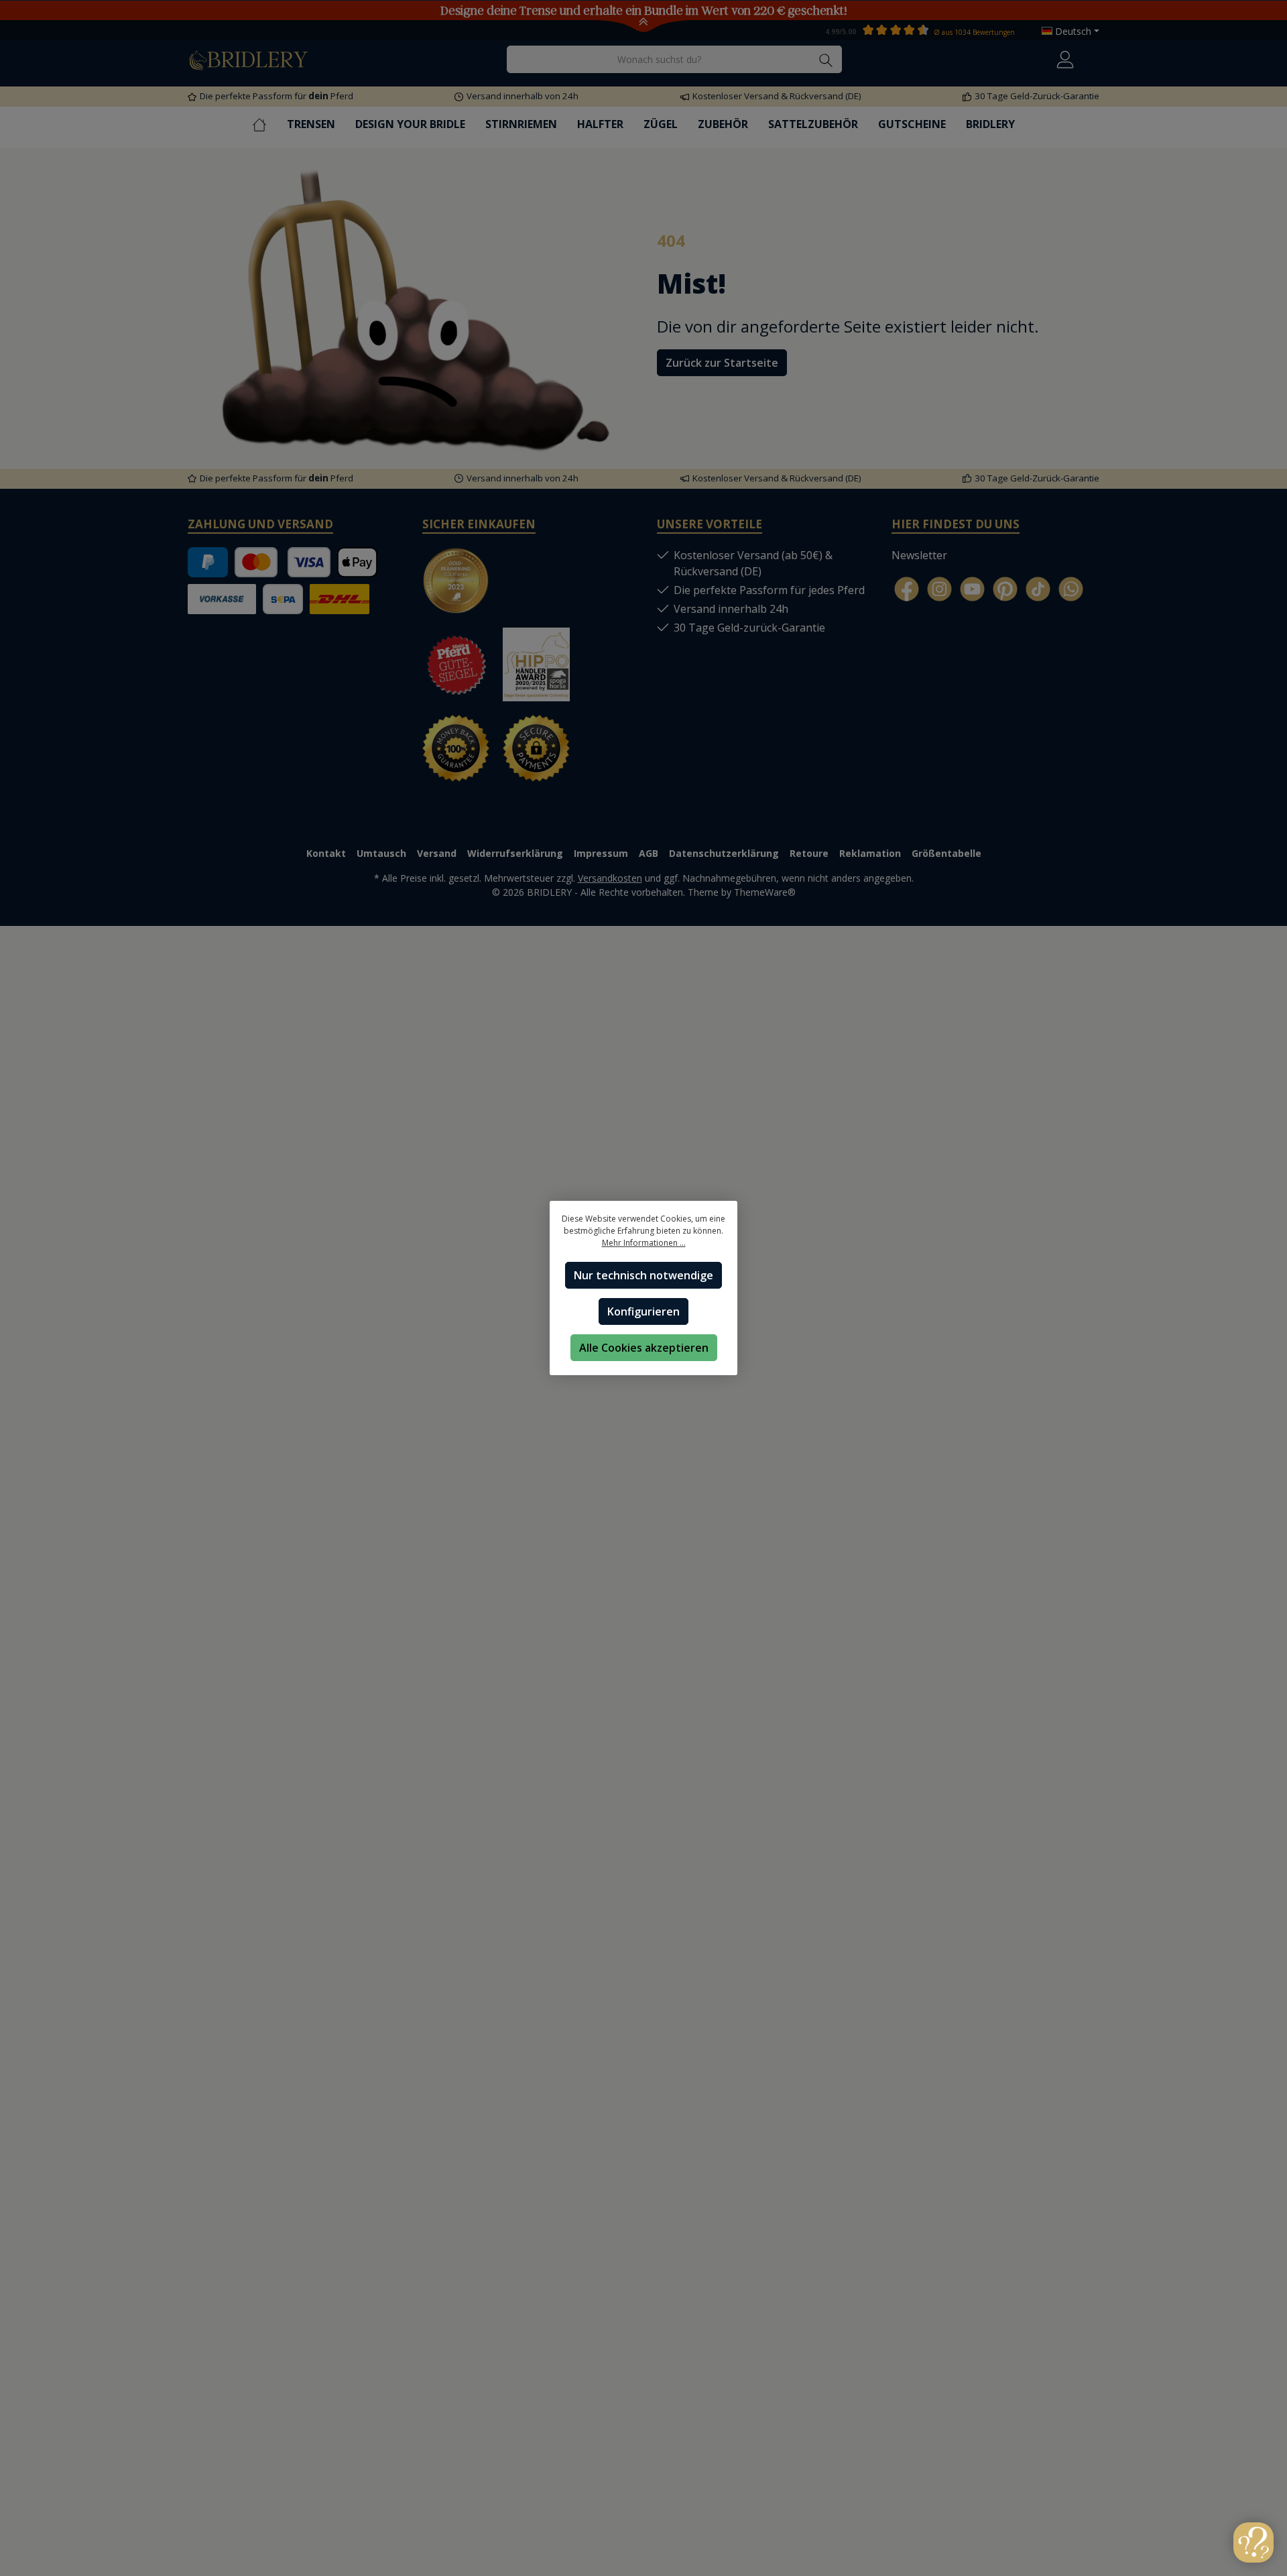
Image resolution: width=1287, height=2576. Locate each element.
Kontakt (326, 853)
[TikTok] (1038, 589)
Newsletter (919, 555)
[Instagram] (939, 589)
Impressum (601, 853)
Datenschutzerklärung (724, 853)
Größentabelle (946, 853)
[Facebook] (907, 589)
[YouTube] (972, 589)
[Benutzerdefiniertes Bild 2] (543, 587)
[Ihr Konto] (1065, 59)
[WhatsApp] (1071, 589)
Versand (437, 853)
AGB (649, 853)
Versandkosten (610, 878)
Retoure (809, 853)
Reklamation (870, 853)
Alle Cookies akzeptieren (644, 1348)
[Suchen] (826, 59)
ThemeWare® (765, 892)
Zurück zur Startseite (722, 363)
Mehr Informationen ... (644, 1243)
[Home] (269, 124)
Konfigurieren (643, 1311)
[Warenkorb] (1095, 56)
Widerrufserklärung (515, 853)
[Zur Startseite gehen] (248, 59)
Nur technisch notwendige (643, 1275)
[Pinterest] (1005, 589)
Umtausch (381, 853)
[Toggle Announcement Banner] (644, 25)
